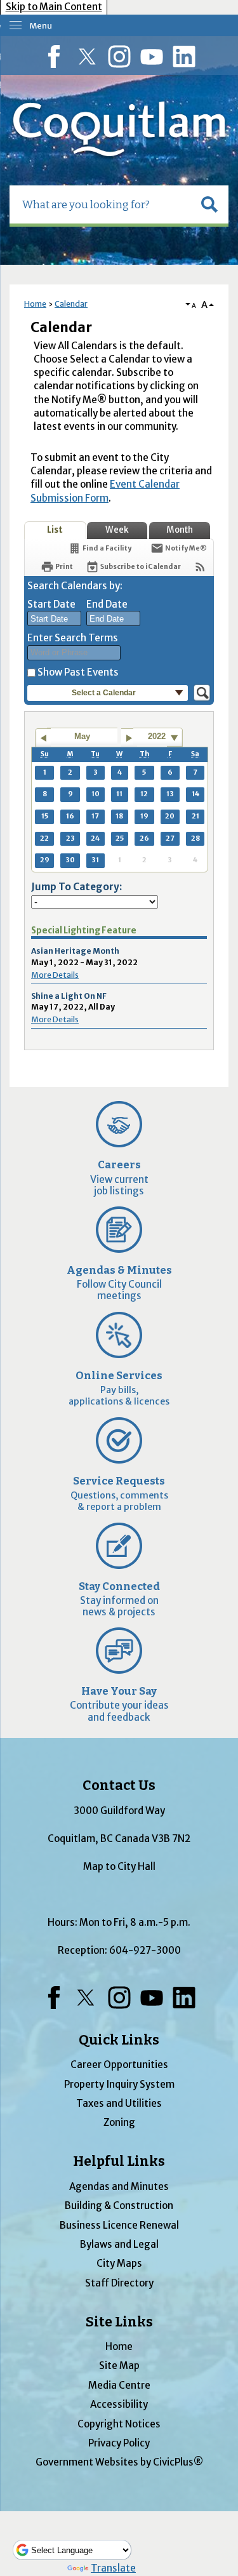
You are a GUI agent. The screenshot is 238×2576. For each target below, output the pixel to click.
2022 (157, 736)
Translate (113, 2568)
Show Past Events (78, 672)
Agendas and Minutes (119, 2186)
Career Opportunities (119, 2065)
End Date (107, 604)
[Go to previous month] (43, 738)
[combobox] (54, 618)
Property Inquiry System (119, 2084)
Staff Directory (119, 2283)
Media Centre (119, 2385)
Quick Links (119, 2040)
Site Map (119, 2366)
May (82, 736)
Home (35, 304)
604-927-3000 (145, 1950)
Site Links (119, 2322)
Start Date (51, 604)
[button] (209, 204)
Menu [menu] (41, 26)
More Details (55, 975)
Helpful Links (119, 2161)
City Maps (119, 2263)
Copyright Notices (119, 2424)
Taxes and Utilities (119, 2103)
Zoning (119, 2122)
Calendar (71, 304)
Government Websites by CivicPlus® (119, 2462)
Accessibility (119, 2404)
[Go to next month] (129, 738)
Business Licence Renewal (119, 2225)
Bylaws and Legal (119, 2244)
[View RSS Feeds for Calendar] (200, 567)
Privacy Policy (119, 2443)
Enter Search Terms (73, 638)
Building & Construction (119, 2206)
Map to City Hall (119, 1866)
